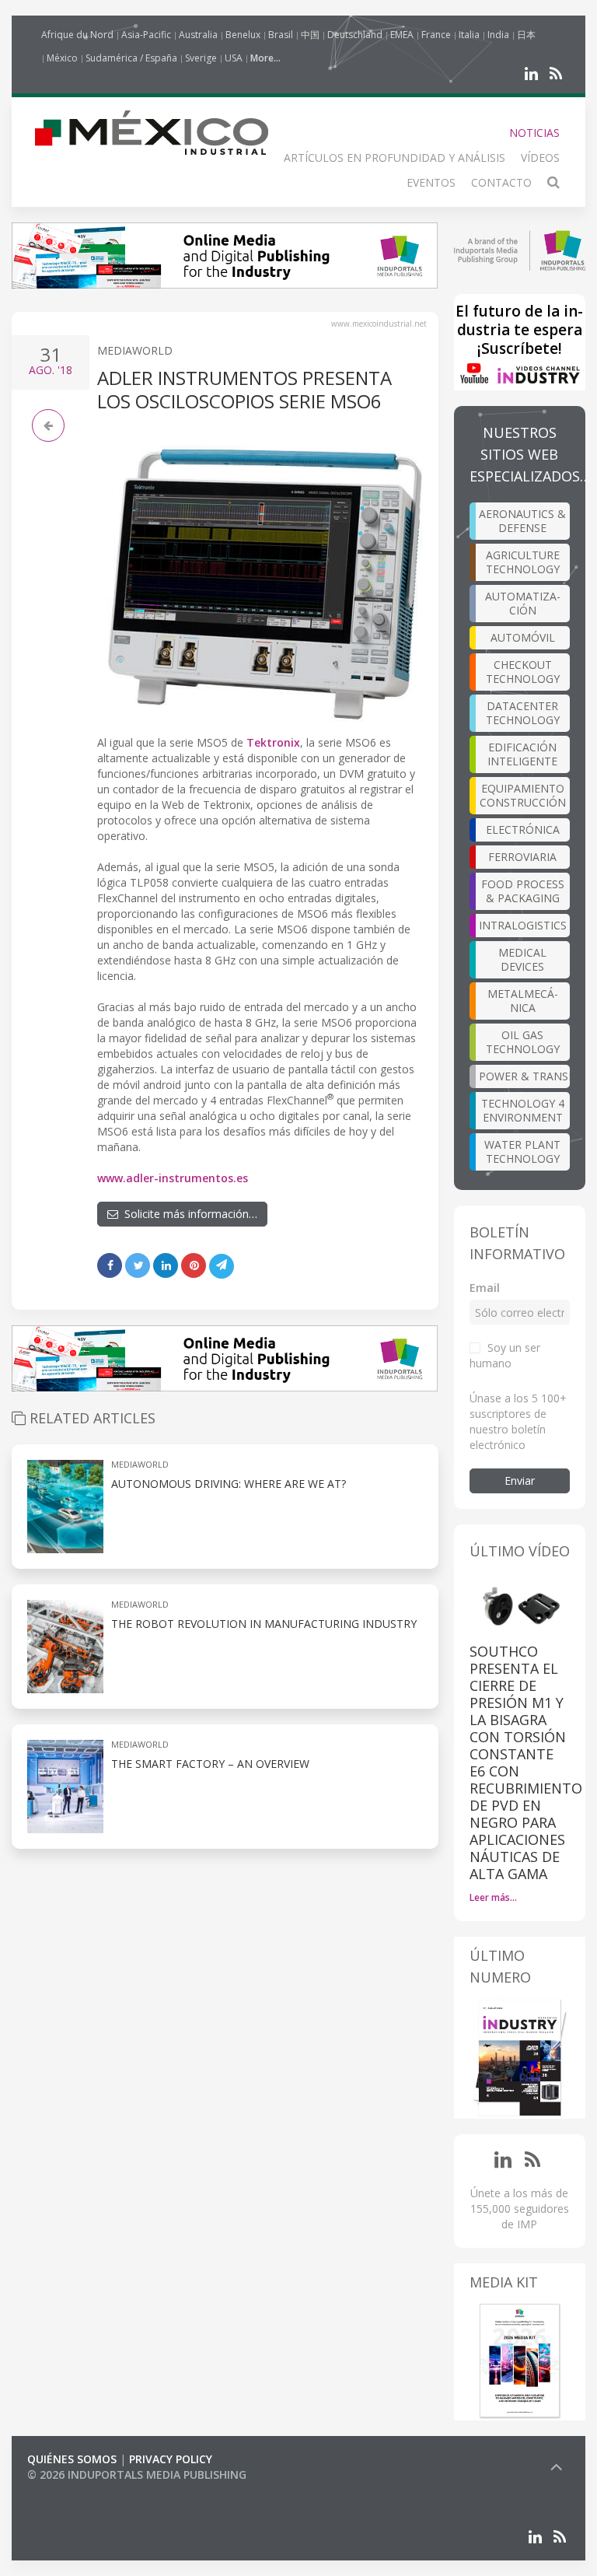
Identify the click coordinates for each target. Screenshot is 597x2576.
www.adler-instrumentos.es (173, 1178)
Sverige (201, 58)
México (62, 58)
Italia (469, 35)
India (498, 35)
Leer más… (493, 1897)
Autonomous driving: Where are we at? (229, 1484)
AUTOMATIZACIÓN (523, 603)
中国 (310, 35)
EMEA (402, 35)
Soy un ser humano (505, 1355)
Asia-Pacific (146, 35)
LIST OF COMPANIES (80, 2490)
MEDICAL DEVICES (522, 959)
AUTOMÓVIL (523, 637)
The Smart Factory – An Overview (210, 1764)
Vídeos (540, 157)
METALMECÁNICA (523, 1001)
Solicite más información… (188, 1214)
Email (485, 1288)
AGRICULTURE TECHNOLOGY (523, 562)
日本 (526, 35)
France (436, 35)
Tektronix (273, 742)
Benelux (243, 35)
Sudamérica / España (131, 58)
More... (265, 58)
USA (234, 58)
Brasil (281, 35)
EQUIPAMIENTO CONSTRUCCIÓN (523, 795)
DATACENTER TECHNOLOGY (523, 713)
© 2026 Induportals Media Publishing (137, 2474)
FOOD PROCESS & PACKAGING (523, 891)
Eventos (431, 182)
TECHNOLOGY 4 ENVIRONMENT (523, 1110)
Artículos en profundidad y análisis (395, 157)
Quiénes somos (72, 2459)
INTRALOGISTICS (523, 925)
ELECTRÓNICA (523, 829)
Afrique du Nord (77, 35)
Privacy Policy (171, 2459)
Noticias (534, 133)
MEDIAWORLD (135, 350)
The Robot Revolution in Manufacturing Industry (264, 1624)
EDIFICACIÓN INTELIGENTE (522, 754)
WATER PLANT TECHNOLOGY (522, 1151)
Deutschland (355, 35)
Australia (198, 35)
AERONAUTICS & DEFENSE (522, 521)
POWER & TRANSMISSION (525, 1076)
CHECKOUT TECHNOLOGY (523, 672)
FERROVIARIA (522, 857)
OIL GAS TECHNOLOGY (523, 1042)
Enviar (520, 1480)
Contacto (501, 182)
